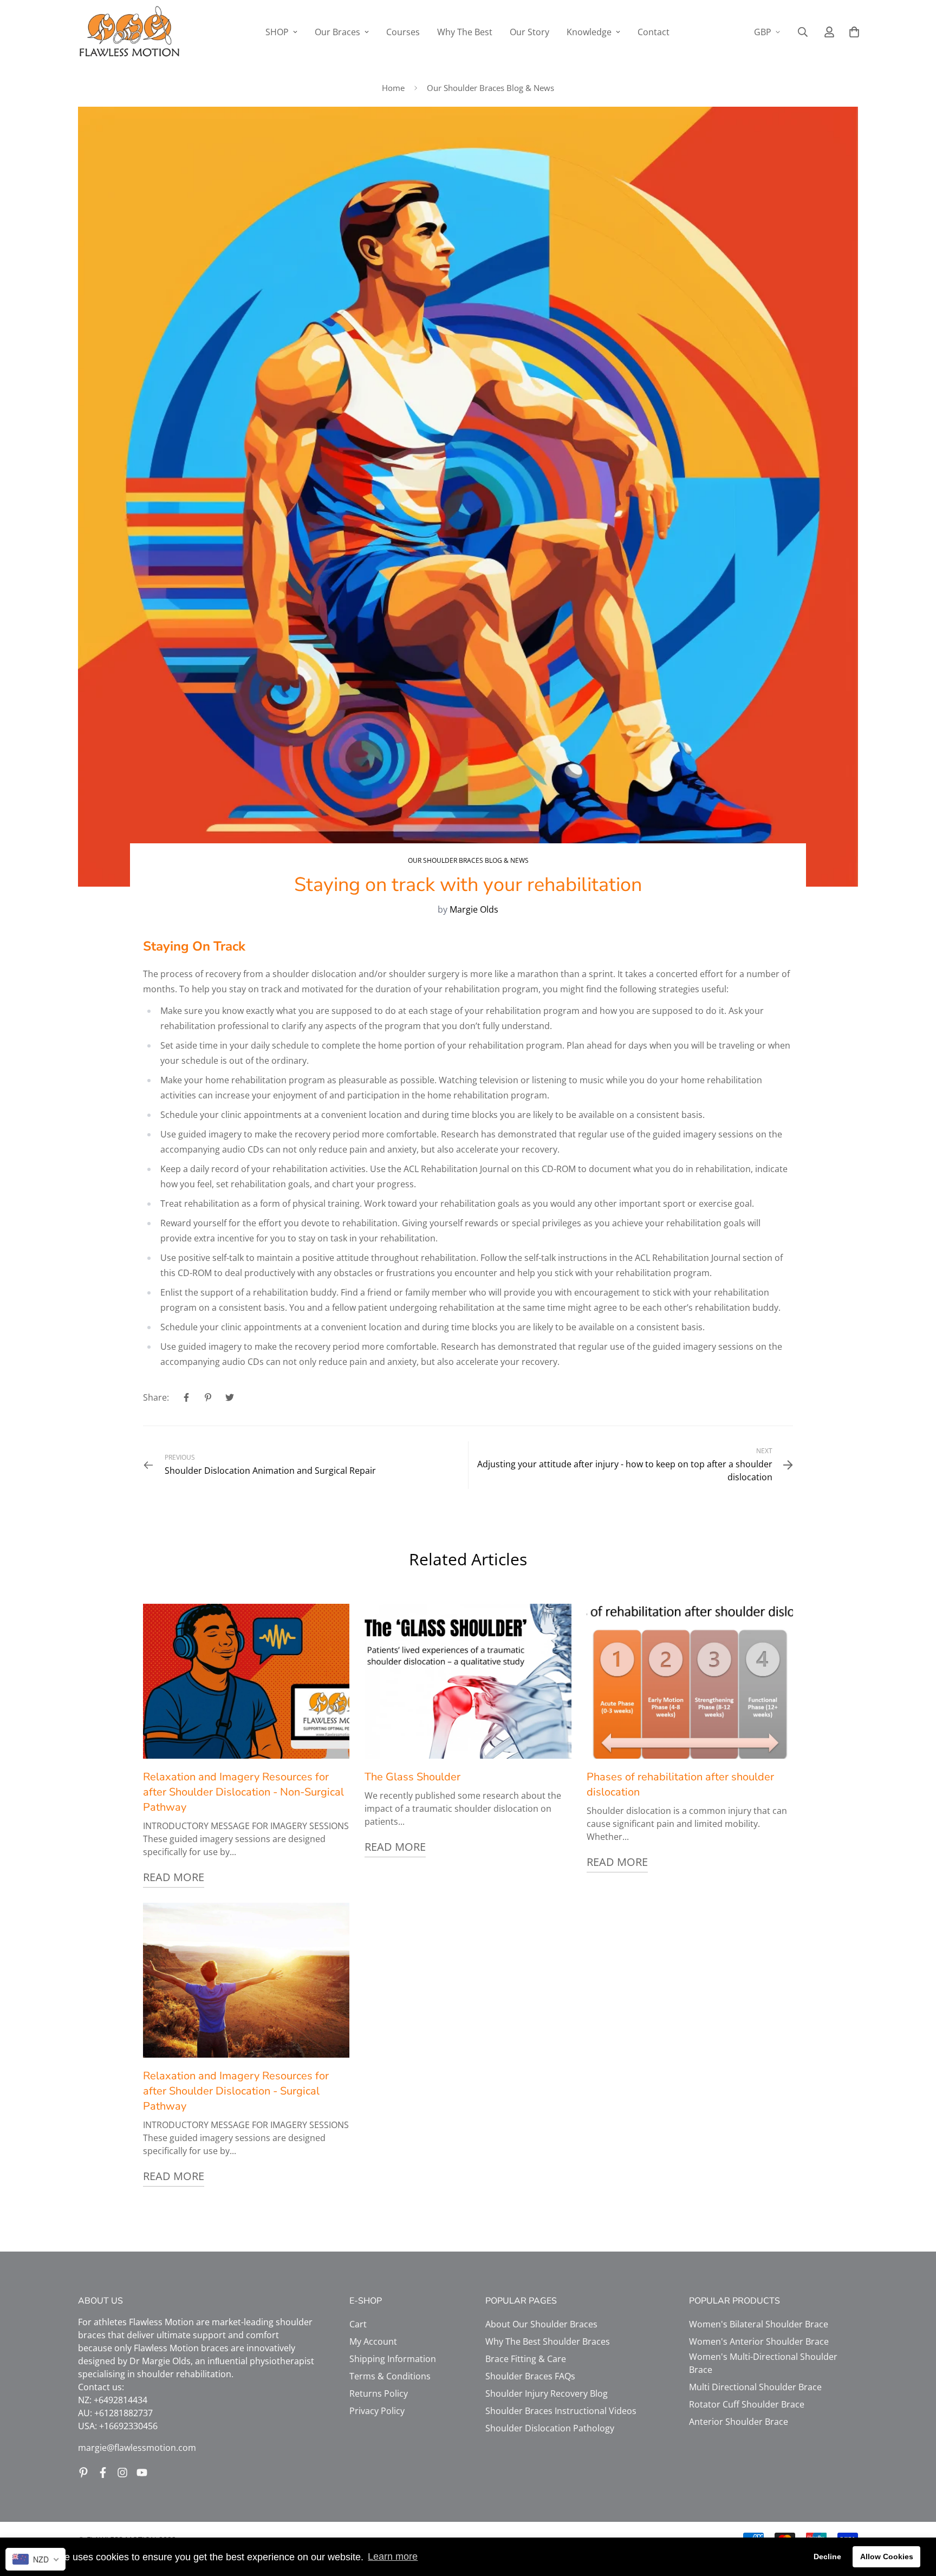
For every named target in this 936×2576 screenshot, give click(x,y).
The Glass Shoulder (412, 1777)
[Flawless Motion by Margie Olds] (129, 32)
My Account (373, 2341)
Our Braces (337, 32)
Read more (174, 1877)
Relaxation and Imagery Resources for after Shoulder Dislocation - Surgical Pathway (236, 2091)
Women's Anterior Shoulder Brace (759, 2341)
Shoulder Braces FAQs (530, 2376)
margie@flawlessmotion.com (137, 2448)
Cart (358, 2324)
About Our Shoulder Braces (541, 2324)
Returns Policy (379, 2393)
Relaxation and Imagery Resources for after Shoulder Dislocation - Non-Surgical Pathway (243, 1792)
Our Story (529, 32)
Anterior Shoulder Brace (739, 2422)
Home (393, 88)
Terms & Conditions (390, 2376)
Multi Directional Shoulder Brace (755, 2387)
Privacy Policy (377, 2411)
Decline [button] (827, 2557)
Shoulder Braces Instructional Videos (561, 2411)
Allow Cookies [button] (887, 2557)
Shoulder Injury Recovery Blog (547, 2393)
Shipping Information (393, 2359)
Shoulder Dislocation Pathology (550, 2428)
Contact (654, 32)
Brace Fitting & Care (526, 2359)
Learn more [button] (393, 2557)
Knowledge (589, 32)
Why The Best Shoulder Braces (548, 2341)
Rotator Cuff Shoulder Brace (747, 2404)
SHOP (277, 32)
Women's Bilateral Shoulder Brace (759, 2324)
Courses (403, 32)
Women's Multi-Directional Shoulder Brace (763, 2363)
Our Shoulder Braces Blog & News (490, 88)
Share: (156, 1397)
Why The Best (465, 32)
